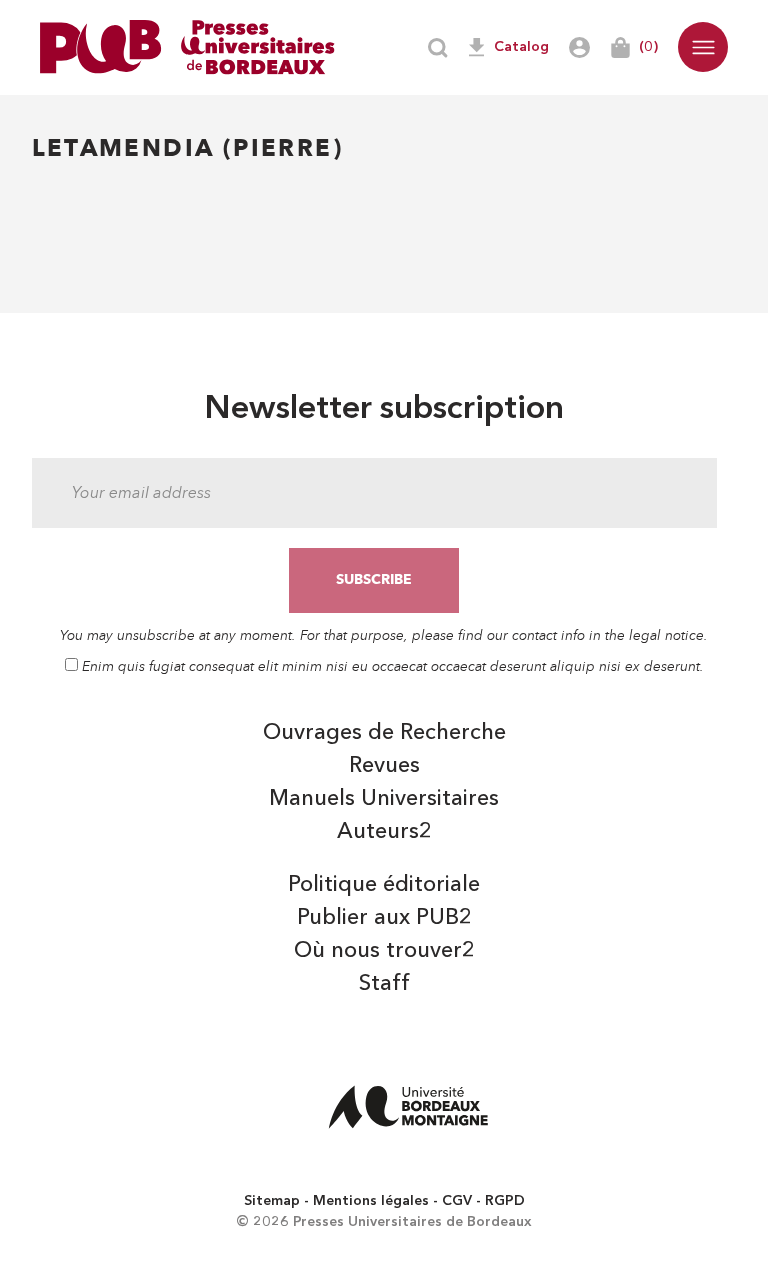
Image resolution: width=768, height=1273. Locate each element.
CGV (457, 1201)
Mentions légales (371, 1201)
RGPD (505, 1201)
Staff (384, 984)
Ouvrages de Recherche (384, 733)
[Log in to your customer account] (579, 47)
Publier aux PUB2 (384, 918)
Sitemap (272, 1201)
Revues (384, 766)
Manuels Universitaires (384, 799)
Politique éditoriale (384, 885)
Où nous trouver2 (384, 951)
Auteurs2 (384, 832)
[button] (703, 47)
